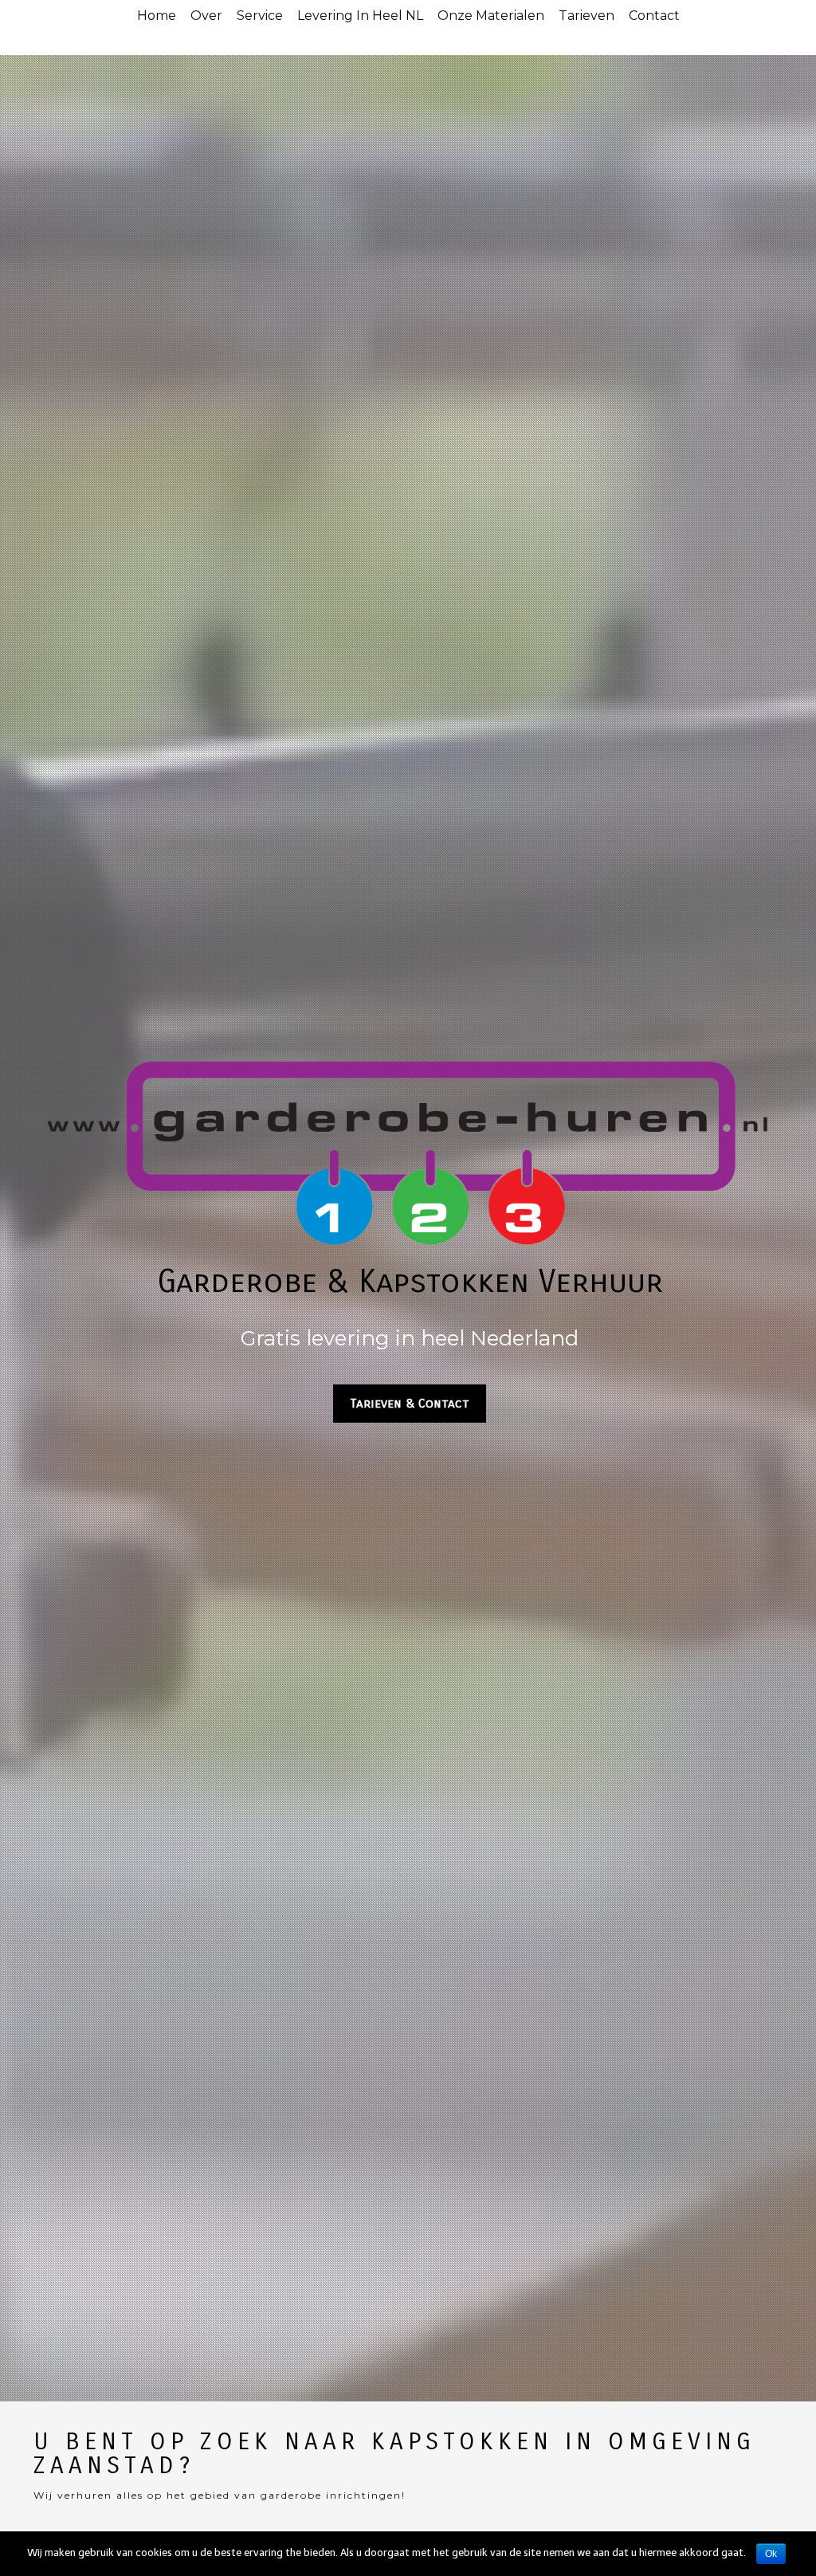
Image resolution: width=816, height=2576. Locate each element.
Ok (771, 2554)
